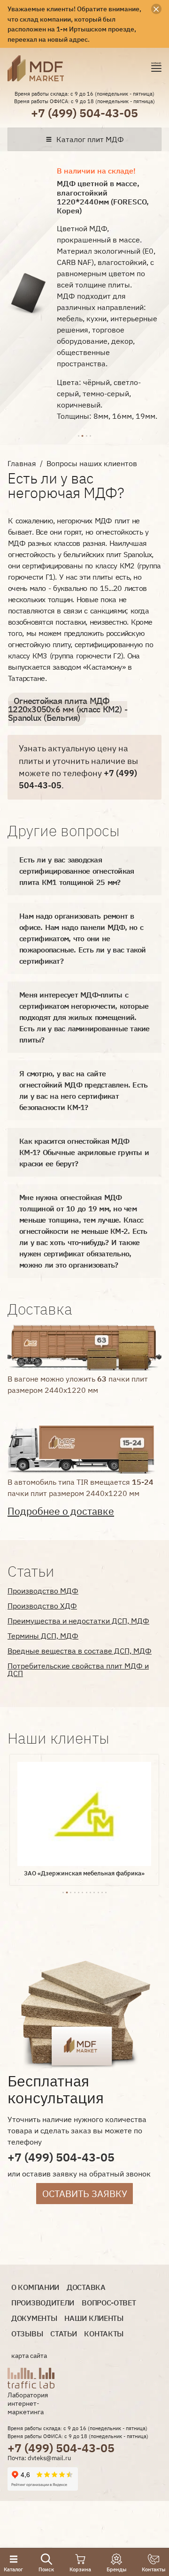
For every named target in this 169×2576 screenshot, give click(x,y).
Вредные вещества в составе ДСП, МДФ (80, 1651)
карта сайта (29, 2356)
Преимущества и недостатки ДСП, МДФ (78, 1621)
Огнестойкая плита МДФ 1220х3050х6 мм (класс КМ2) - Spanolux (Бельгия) (68, 709)
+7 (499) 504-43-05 (84, 113)
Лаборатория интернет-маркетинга (28, 2403)
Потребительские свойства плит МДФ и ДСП (78, 1669)
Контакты (104, 2334)
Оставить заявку (85, 2194)
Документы (34, 2318)
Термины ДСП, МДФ (43, 1636)
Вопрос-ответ (109, 2303)
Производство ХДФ (42, 1606)
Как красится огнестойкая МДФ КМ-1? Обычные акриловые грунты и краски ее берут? (84, 1152)
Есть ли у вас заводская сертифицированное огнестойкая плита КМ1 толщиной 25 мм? (77, 871)
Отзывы (27, 2334)
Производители (43, 2303)
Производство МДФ (43, 1591)
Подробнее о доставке (61, 1511)
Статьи (63, 2334)
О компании (35, 2287)
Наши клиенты (94, 2318)
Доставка (86, 2287)
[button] (78, 435)
